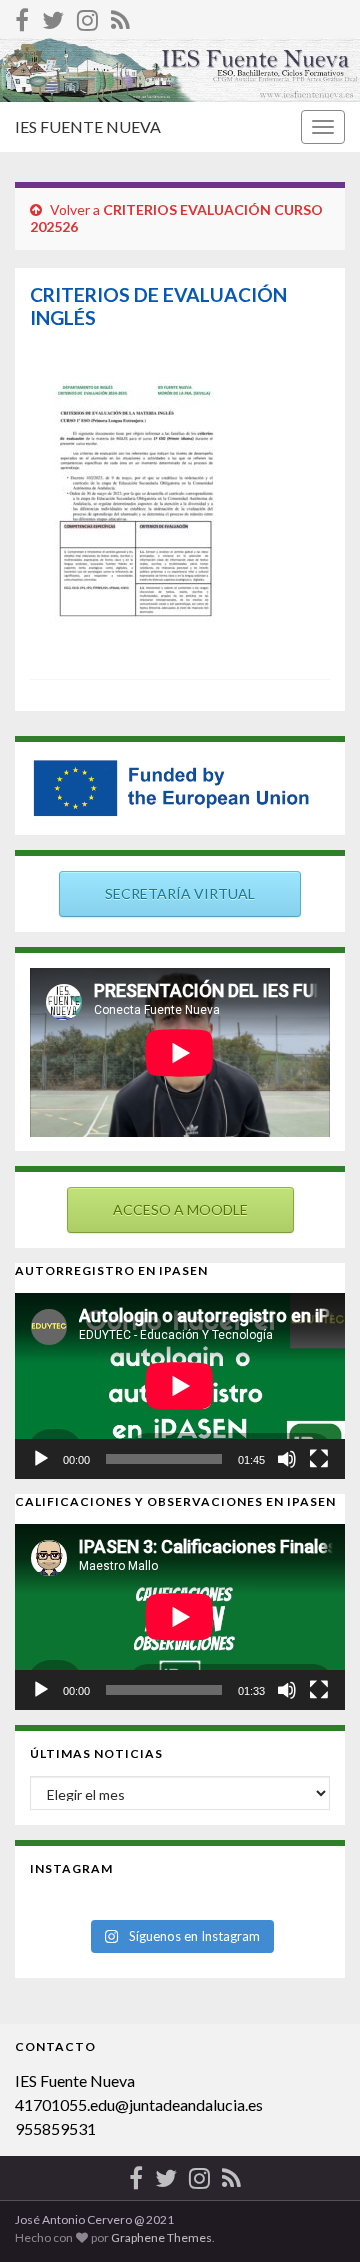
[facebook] (22, 16)
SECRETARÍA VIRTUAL (180, 893)
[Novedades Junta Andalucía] (120, 16)
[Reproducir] (41, 1459)
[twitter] (53, 16)
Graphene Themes (161, 2237)
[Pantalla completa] (319, 1459)
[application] (180, 1386)
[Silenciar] (287, 1459)
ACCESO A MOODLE (180, 1209)
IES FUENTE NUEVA (88, 126)
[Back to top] (315, 2217)
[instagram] (87, 16)
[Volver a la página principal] (180, 70)
